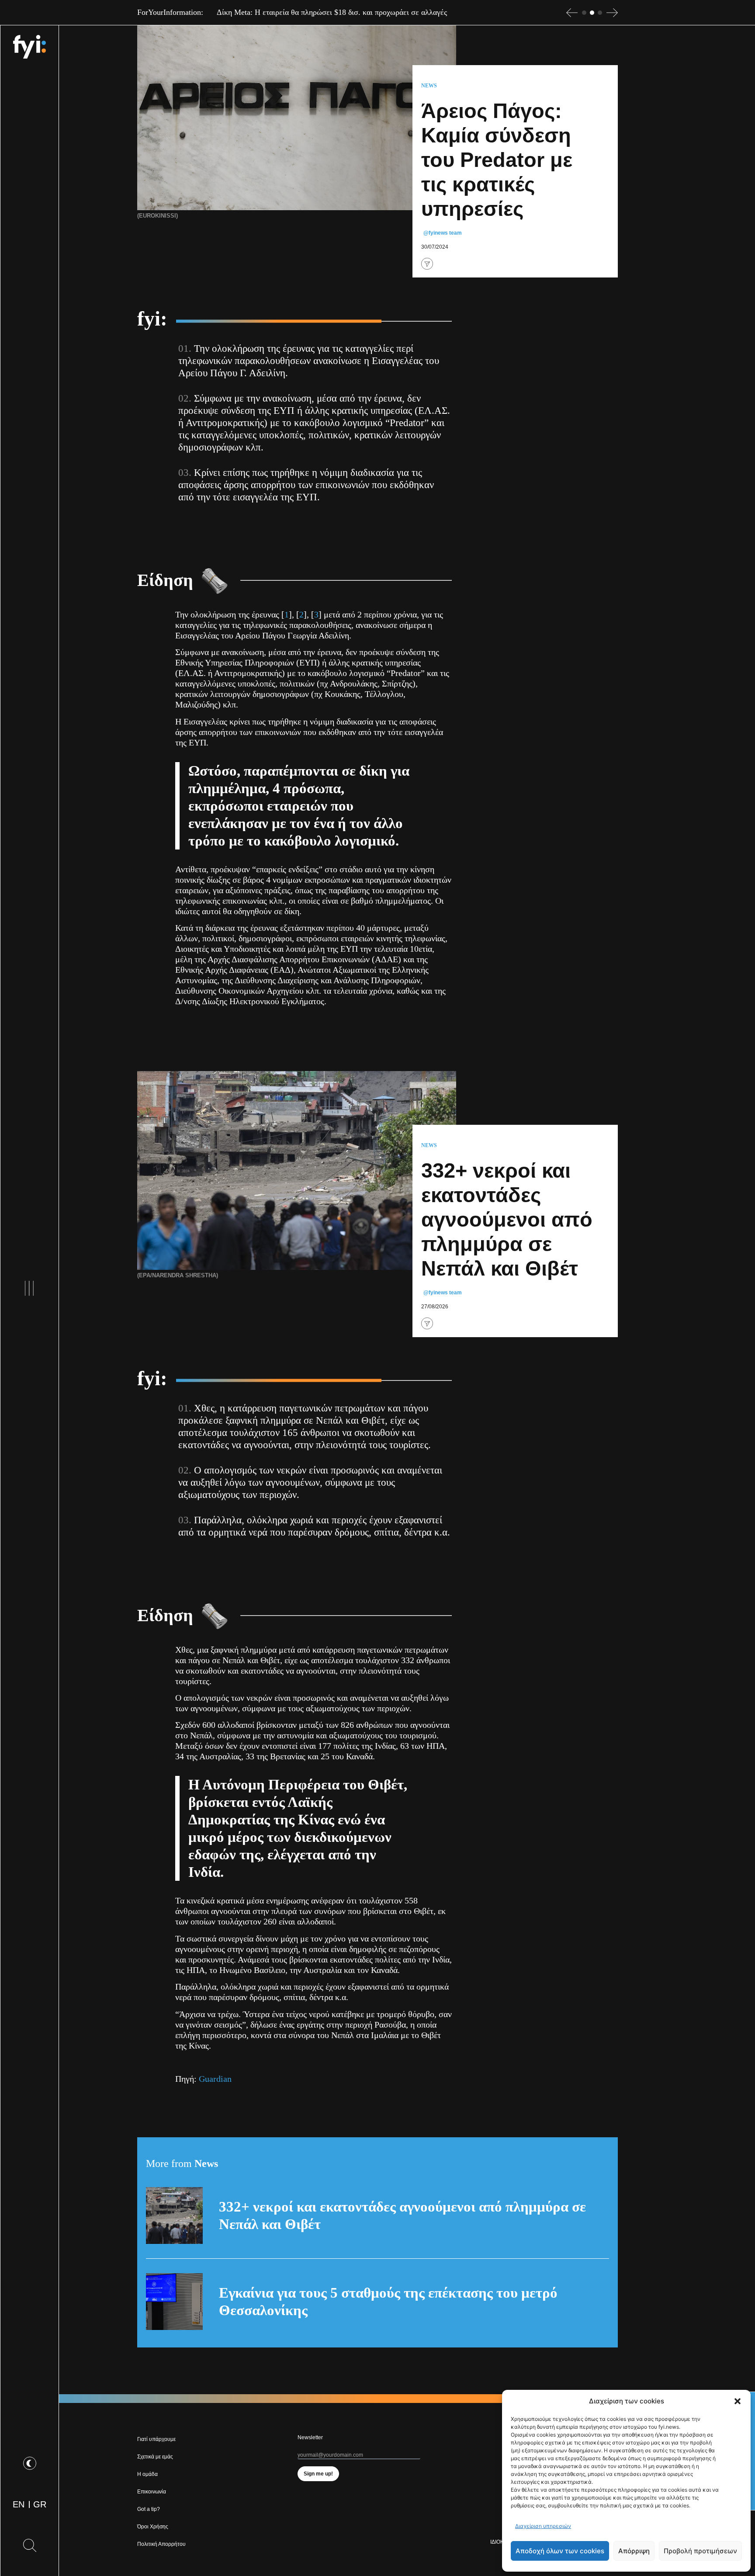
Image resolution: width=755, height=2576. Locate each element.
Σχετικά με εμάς (155, 2457)
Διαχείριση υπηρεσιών (543, 2526)
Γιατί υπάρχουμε (156, 2439)
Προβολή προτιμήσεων (700, 2551)
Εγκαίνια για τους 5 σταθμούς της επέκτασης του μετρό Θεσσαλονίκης (388, 2302)
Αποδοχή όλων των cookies (560, 2551)
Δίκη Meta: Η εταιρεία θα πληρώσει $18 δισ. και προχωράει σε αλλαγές (332, 12)
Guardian (215, 2079)
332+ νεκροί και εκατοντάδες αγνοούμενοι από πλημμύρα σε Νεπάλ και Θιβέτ (402, 2215)
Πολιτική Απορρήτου (161, 2544)
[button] (738, 2401)
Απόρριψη (634, 2551)
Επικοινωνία (152, 2492)
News (429, 86)
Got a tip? (149, 2509)
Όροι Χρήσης (153, 2527)
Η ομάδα (147, 2474)
